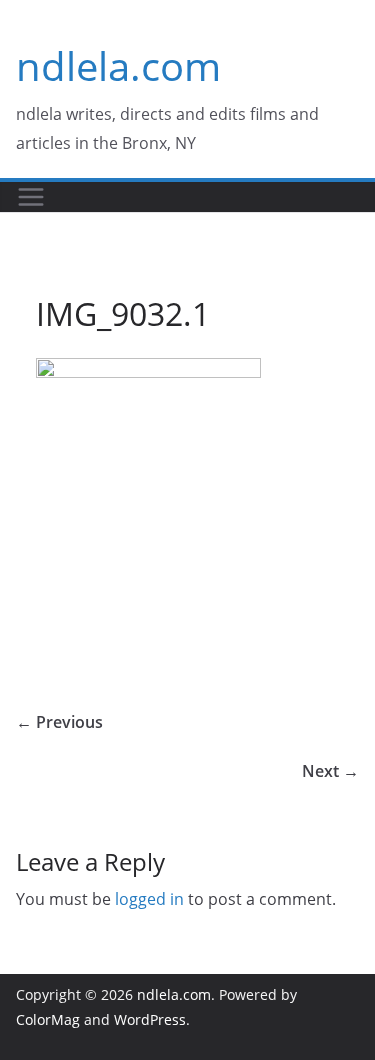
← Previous (59, 722)
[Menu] (31, 197)
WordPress (150, 1019)
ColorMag (48, 1019)
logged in (149, 899)
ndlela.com (118, 65)
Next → (330, 771)
